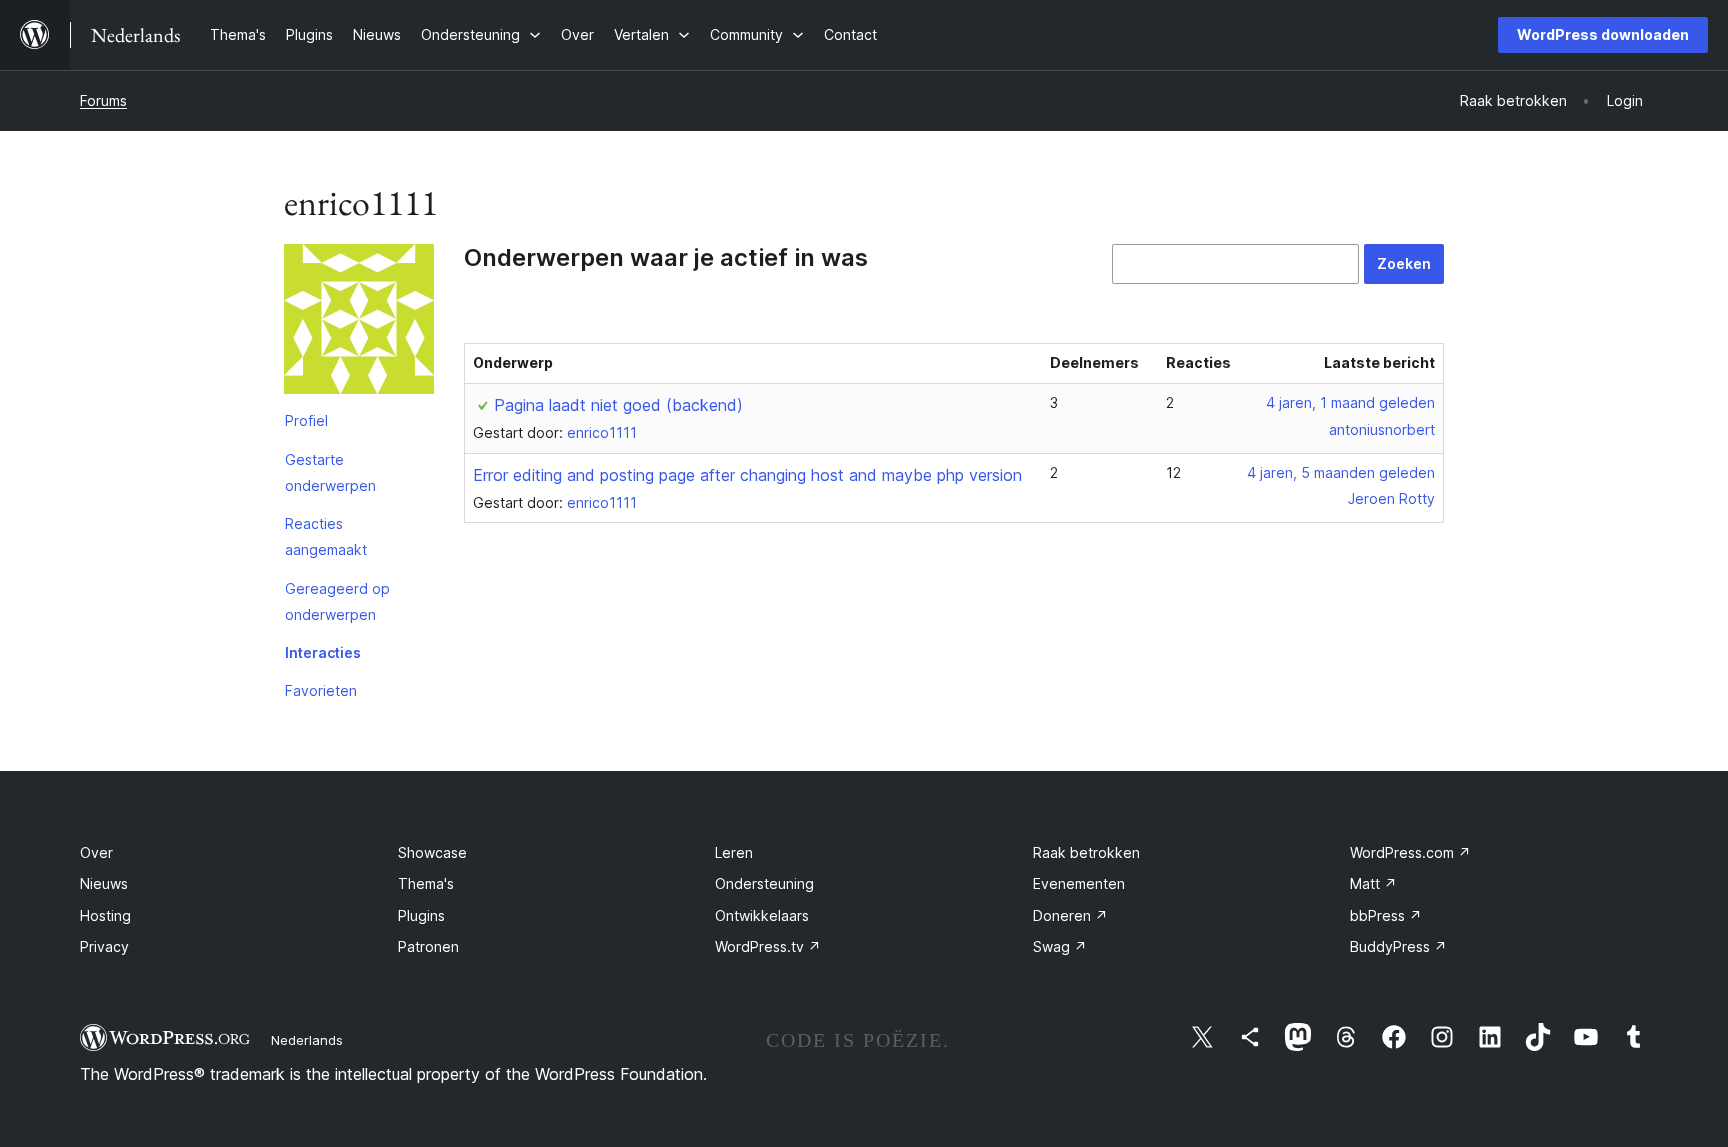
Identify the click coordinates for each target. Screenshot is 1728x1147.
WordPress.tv (768, 946)
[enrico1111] (359, 323)
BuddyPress (1398, 946)
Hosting (105, 915)
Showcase (432, 852)
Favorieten (321, 690)
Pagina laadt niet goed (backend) (618, 405)
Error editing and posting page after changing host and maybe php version (747, 475)
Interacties (323, 652)
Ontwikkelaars (762, 915)
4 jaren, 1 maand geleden (1350, 402)
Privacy (104, 946)
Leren (734, 852)
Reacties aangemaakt (326, 536)
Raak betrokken (1086, 852)
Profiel (306, 420)
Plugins (421, 915)
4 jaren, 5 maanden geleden (1341, 472)
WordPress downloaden (1603, 34)
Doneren (1070, 915)
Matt (1373, 883)
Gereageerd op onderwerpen (337, 601)
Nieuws (104, 883)
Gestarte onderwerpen (330, 472)
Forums (103, 100)
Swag (1060, 946)
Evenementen (1079, 883)
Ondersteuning (764, 883)
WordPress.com (1410, 852)
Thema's (426, 883)
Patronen (428, 946)
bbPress (1386, 915)
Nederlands (307, 1040)
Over (96, 852)
